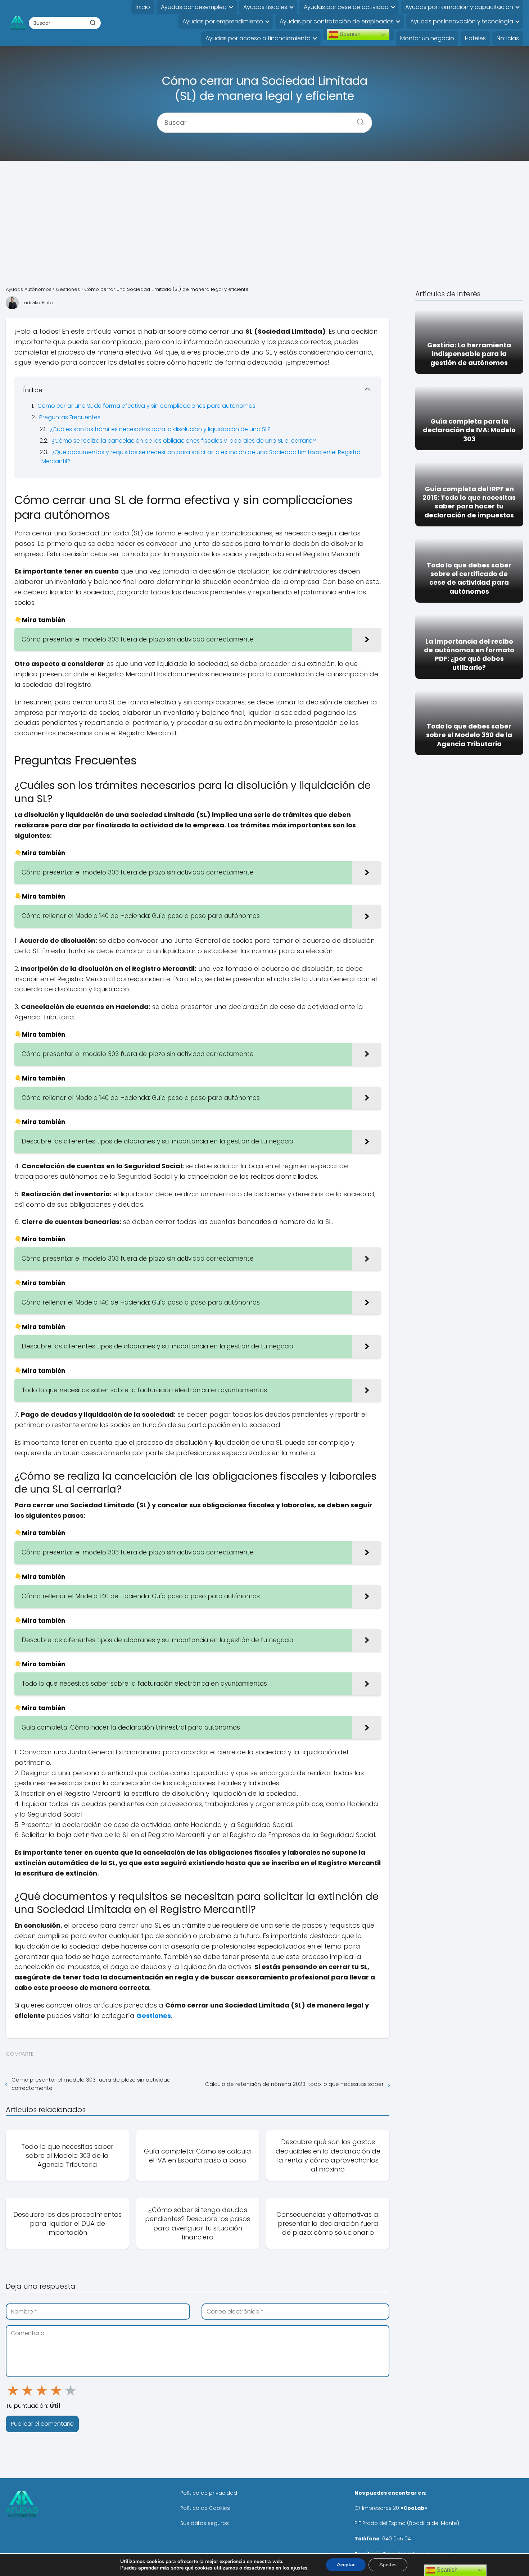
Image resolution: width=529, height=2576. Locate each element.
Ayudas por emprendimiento (223, 21)
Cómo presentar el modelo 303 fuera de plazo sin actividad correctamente (91, 2084)
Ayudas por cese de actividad (346, 7)
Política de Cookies (205, 2508)
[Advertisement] (264, 223)
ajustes (299, 2568)
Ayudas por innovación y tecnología (462, 21)
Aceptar (346, 2565)
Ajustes (388, 2565)
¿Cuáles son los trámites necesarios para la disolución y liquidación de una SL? (160, 429)
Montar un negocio (427, 38)
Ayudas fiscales (265, 7)
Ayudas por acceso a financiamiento (258, 38)
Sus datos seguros (205, 2523)
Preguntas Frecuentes (70, 417)
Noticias (508, 38)
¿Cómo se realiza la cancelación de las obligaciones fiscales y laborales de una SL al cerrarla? (184, 441)
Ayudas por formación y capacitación (459, 7)
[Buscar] (93, 23)
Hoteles (475, 38)
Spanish (349, 34)
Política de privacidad (209, 2493)
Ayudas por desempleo (194, 7)
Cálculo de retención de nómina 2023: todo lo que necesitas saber (294, 2084)
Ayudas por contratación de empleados (337, 21)
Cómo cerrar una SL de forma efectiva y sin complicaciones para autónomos (146, 406)
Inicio (143, 7)
